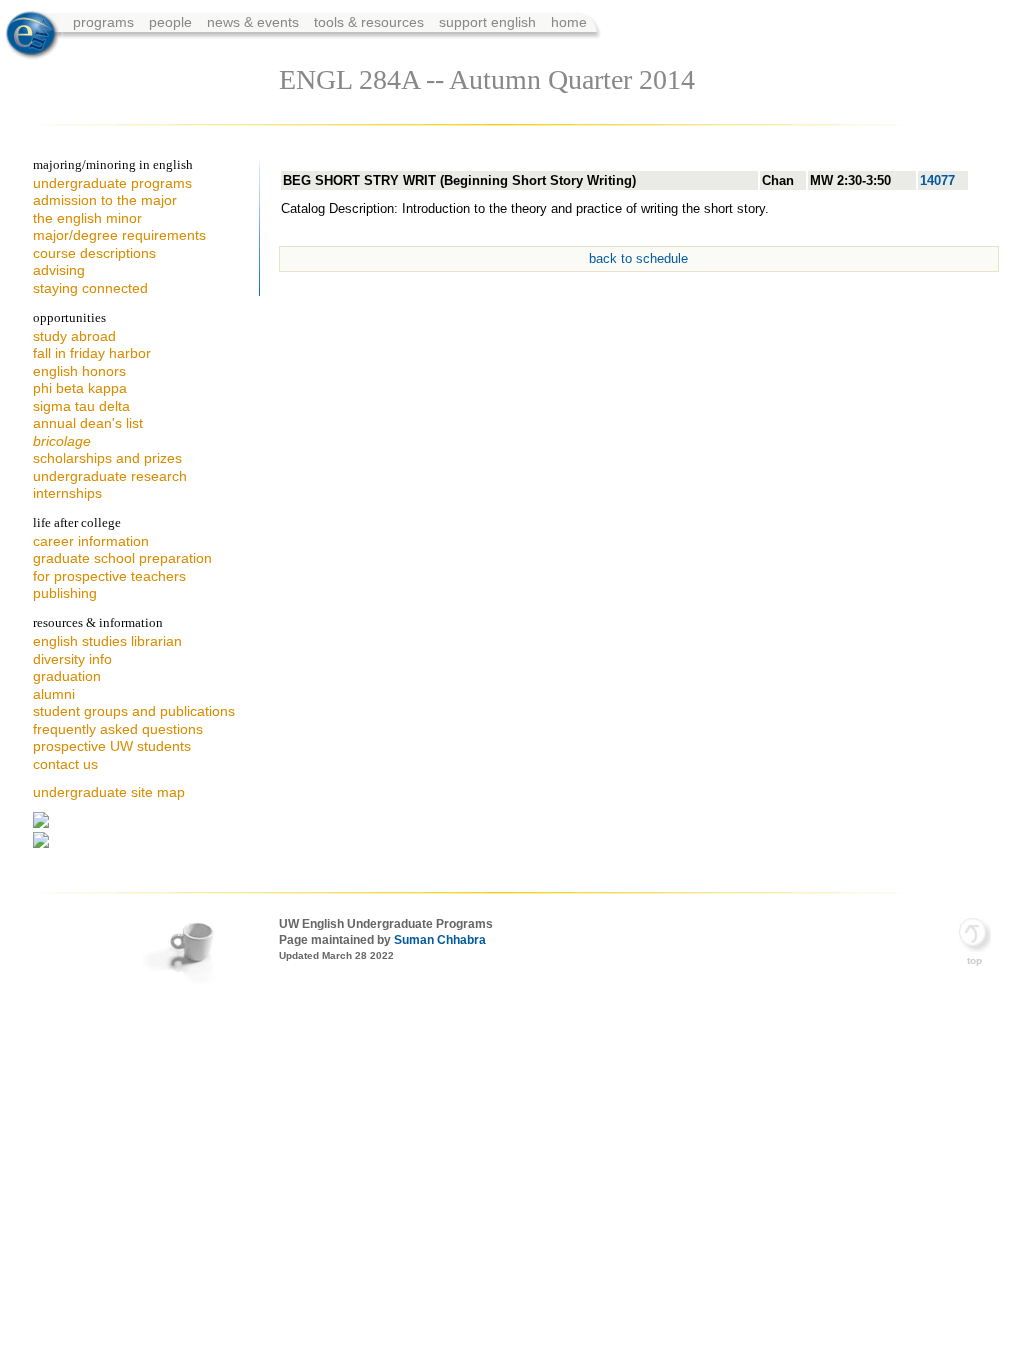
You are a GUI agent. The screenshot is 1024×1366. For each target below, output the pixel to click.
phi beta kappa (80, 388)
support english (487, 22)
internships (67, 493)
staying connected (90, 288)
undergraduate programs (112, 183)
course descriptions (94, 253)
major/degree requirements (119, 235)
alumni (54, 694)
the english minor (87, 218)
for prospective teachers (109, 576)
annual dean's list (88, 423)
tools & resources (371, 22)
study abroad (74, 336)
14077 (937, 180)
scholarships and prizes (107, 458)
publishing (65, 593)
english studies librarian (107, 641)
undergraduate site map (109, 792)
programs (105, 22)
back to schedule (638, 258)
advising (59, 270)
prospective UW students (112, 746)
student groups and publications (134, 711)
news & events (255, 22)
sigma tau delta (81, 406)
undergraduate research (110, 476)
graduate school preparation (122, 558)
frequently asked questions (118, 729)
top (974, 960)
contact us (65, 764)
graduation (67, 676)
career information (91, 541)
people (172, 22)
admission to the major (105, 200)
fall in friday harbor (92, 353)
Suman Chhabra (440, 940)
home (569, 22)
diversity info (72, 659)
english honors (79, 371)
